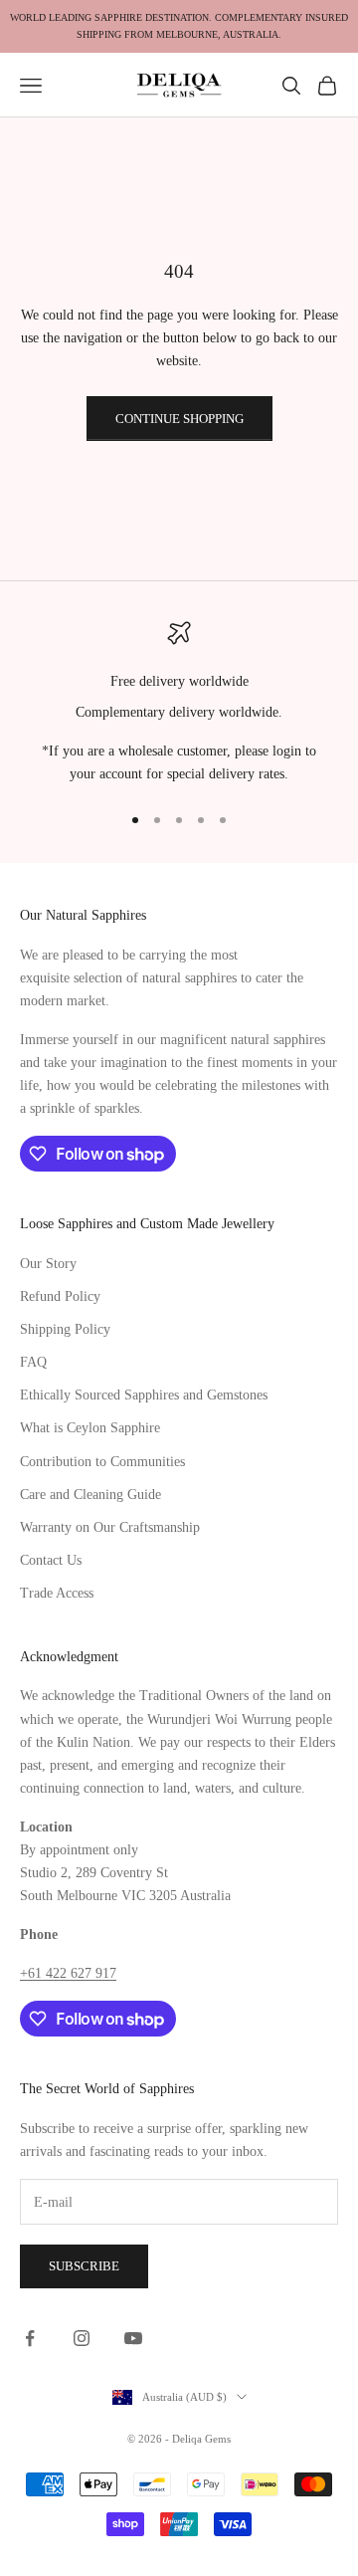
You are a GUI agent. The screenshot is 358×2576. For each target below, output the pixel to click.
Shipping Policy (65, 1329)
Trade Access (57, 1593)
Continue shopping (179, 419)
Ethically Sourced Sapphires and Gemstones (144, 1395)
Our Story (48, 1264)
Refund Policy (60, 1296)
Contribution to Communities (102, 1462)
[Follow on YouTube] (133, 2338)
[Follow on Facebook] (30, 2338)
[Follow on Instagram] (82, 2338)
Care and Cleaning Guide (90, 1495)
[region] (179, 704)
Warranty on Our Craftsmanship (110, 1527)
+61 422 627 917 (68, 1973)
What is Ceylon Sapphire (90, 1428)
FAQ (33, 1362)
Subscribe (84, 2266)
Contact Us (51, 1560)
